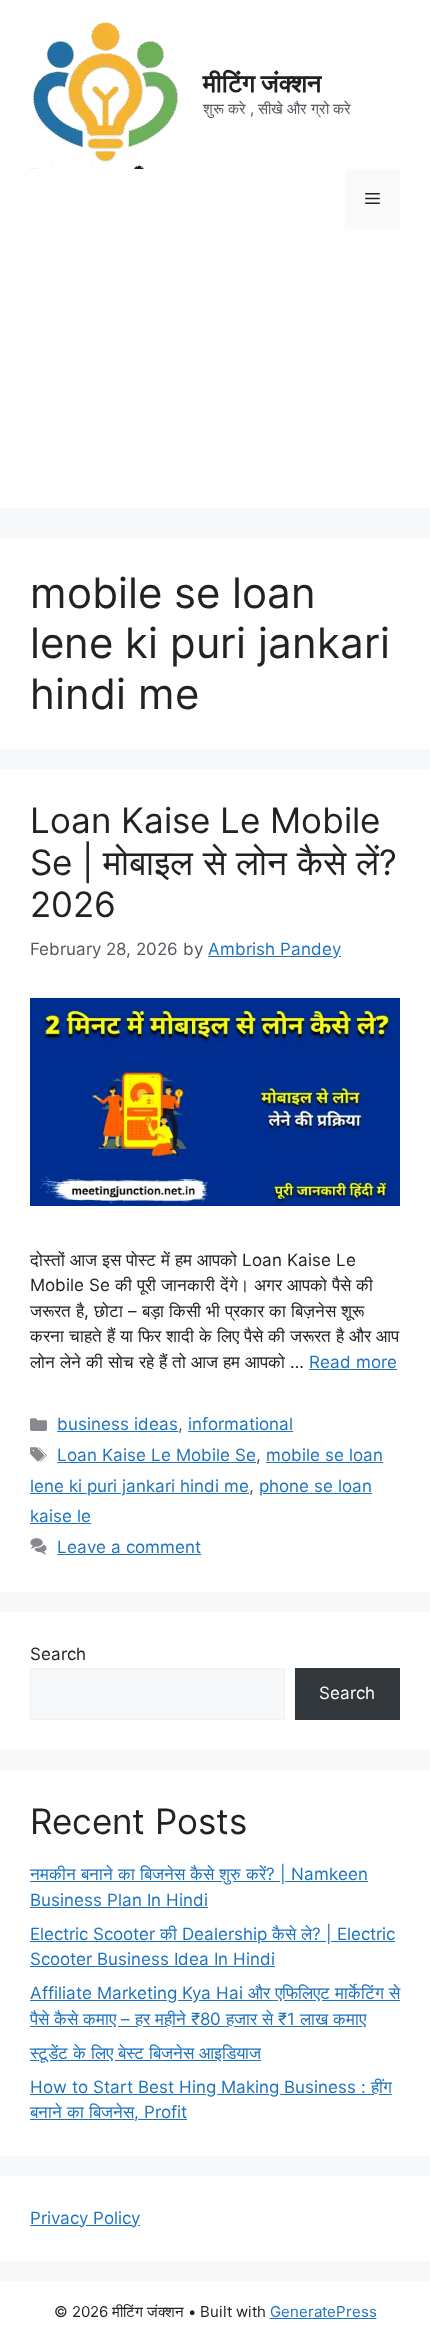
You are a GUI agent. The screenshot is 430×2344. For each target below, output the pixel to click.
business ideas (117, 1424)
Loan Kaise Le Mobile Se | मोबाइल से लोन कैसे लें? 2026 (213, 862)
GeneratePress (323, 2311)
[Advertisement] (215, 383)
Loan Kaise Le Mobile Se (156, 1455)
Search (58, 1654)
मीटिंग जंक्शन (262, 83)
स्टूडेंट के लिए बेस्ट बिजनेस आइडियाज (145, 2053)
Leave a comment (129, 1547)
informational (240, 1424)
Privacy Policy (85, 2218)
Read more (353, 1362)
